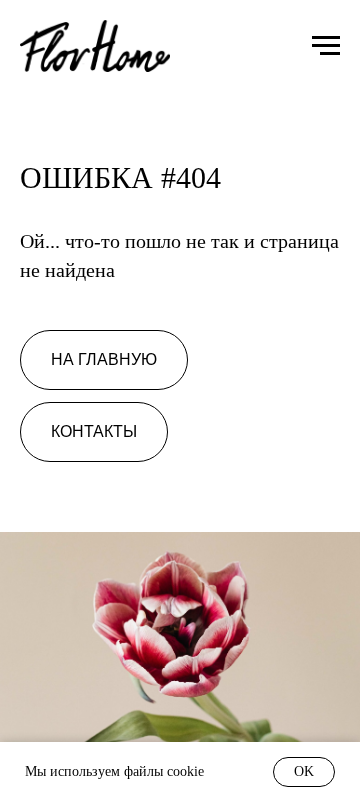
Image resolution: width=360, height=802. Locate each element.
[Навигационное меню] (326, 46)
